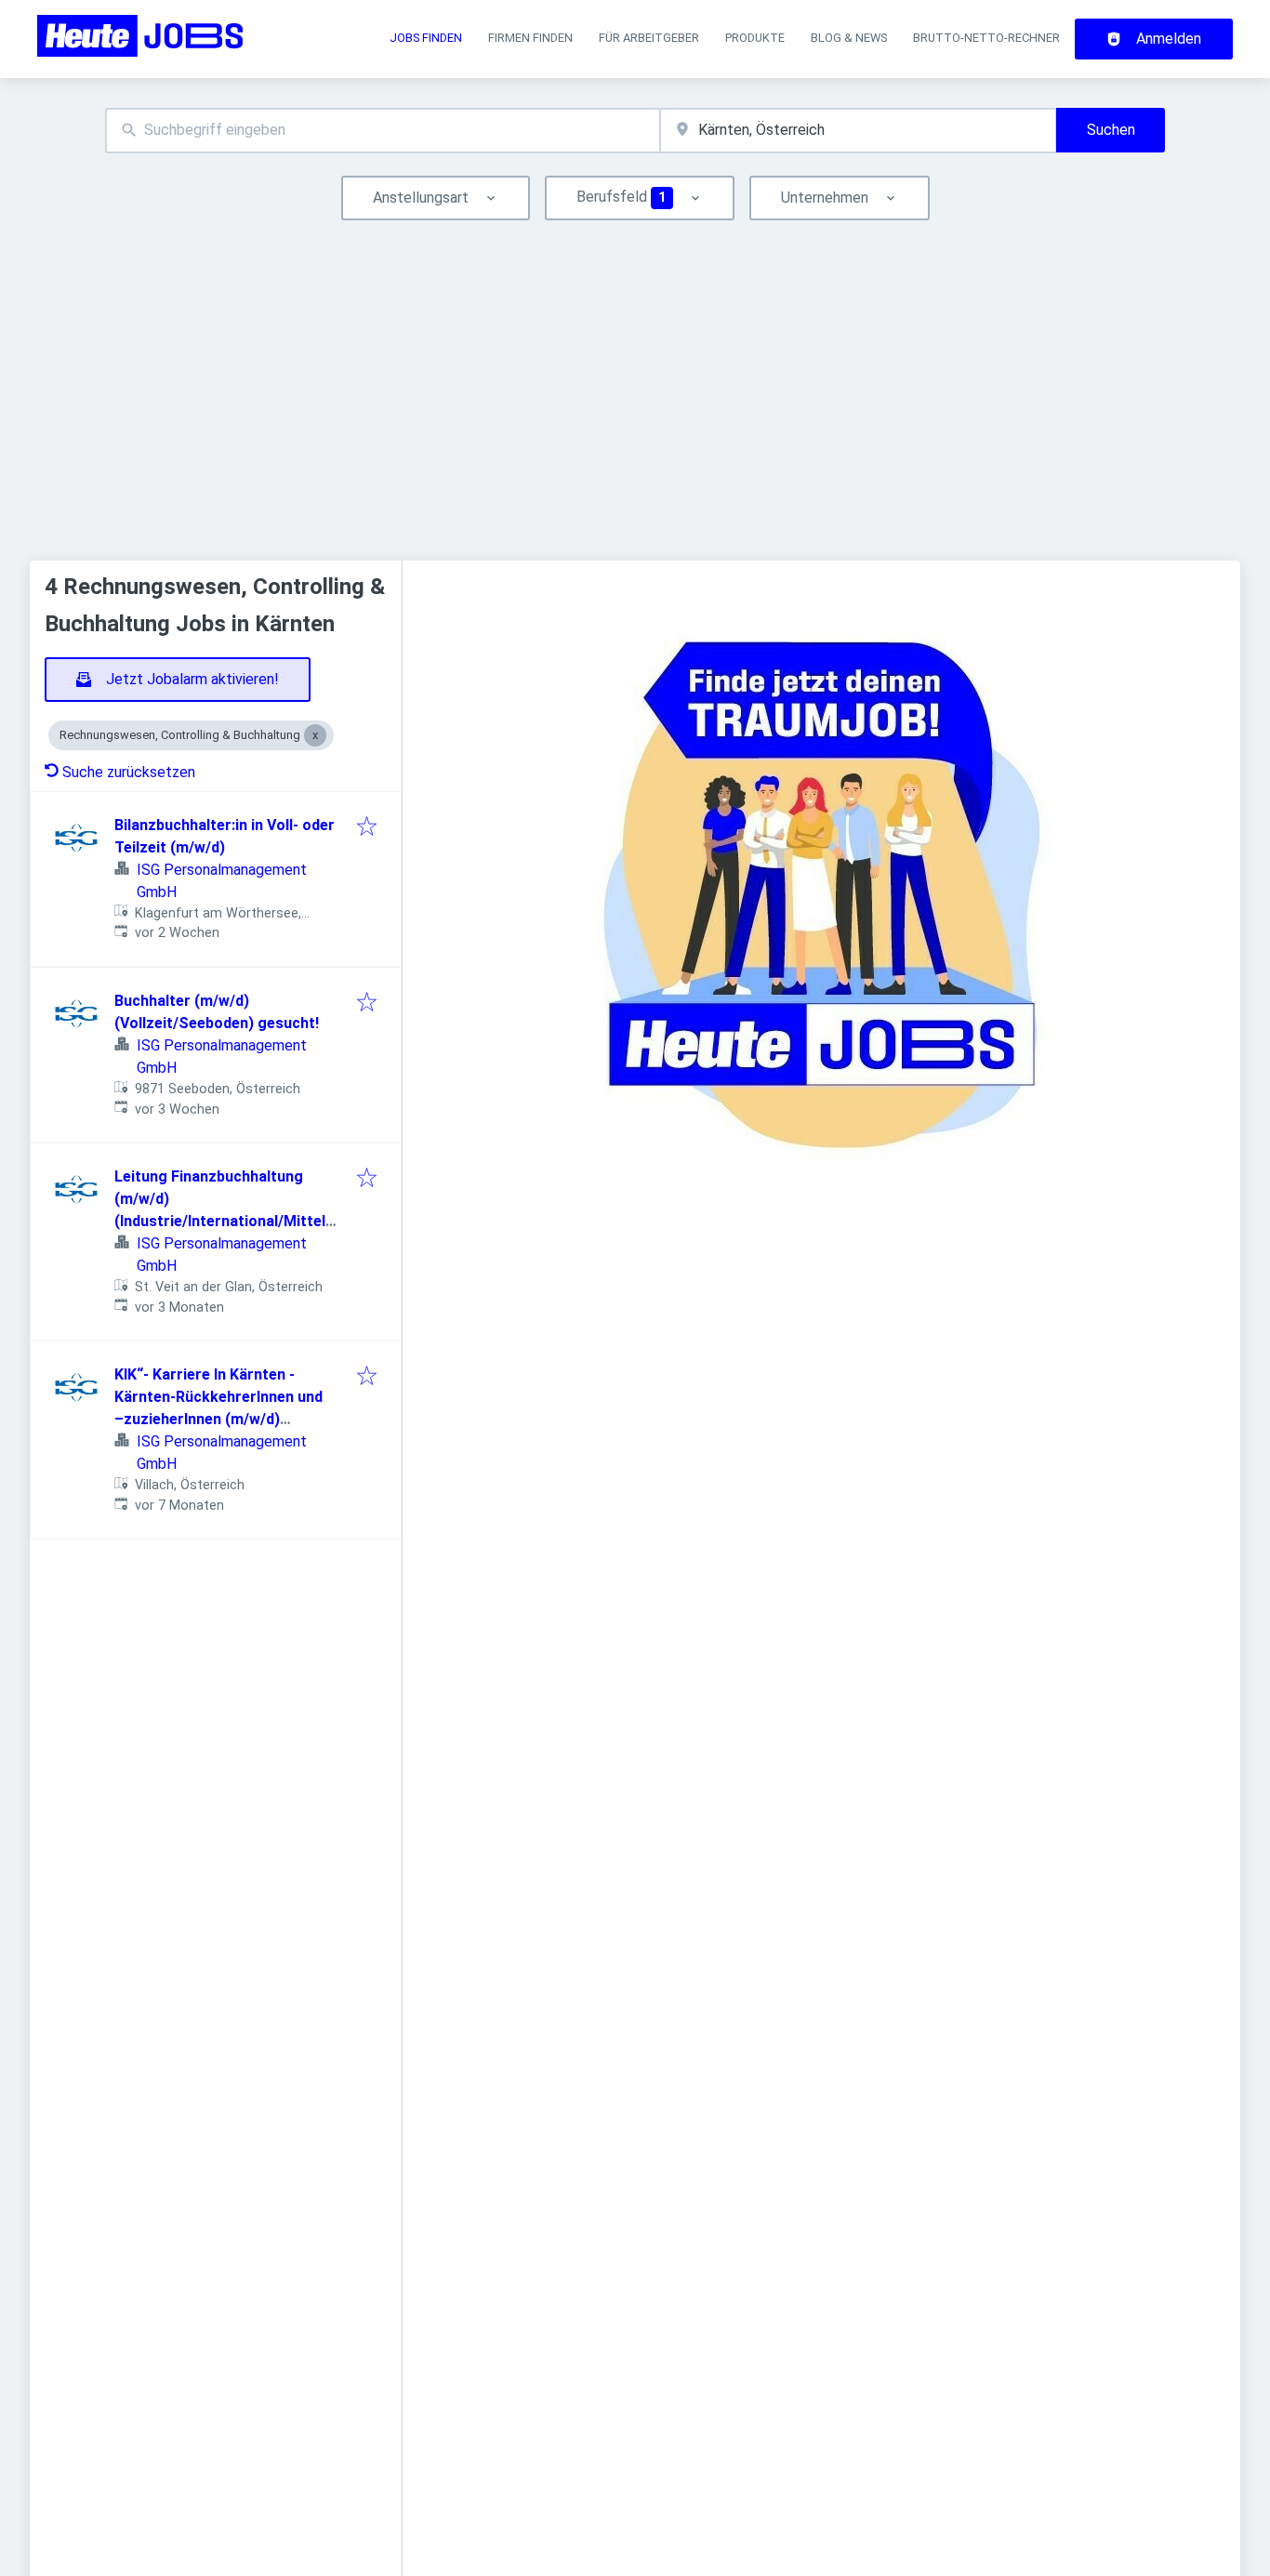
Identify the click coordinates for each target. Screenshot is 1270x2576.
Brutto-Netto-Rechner (986, 38)
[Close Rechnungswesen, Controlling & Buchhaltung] (315, 735)
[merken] (367, 828)
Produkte (755, 38)
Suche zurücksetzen (129, 772)
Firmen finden (530, 38)
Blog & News (849, 38)
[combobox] (383, 131)
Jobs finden (426, 38)
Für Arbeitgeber (649, 38)
